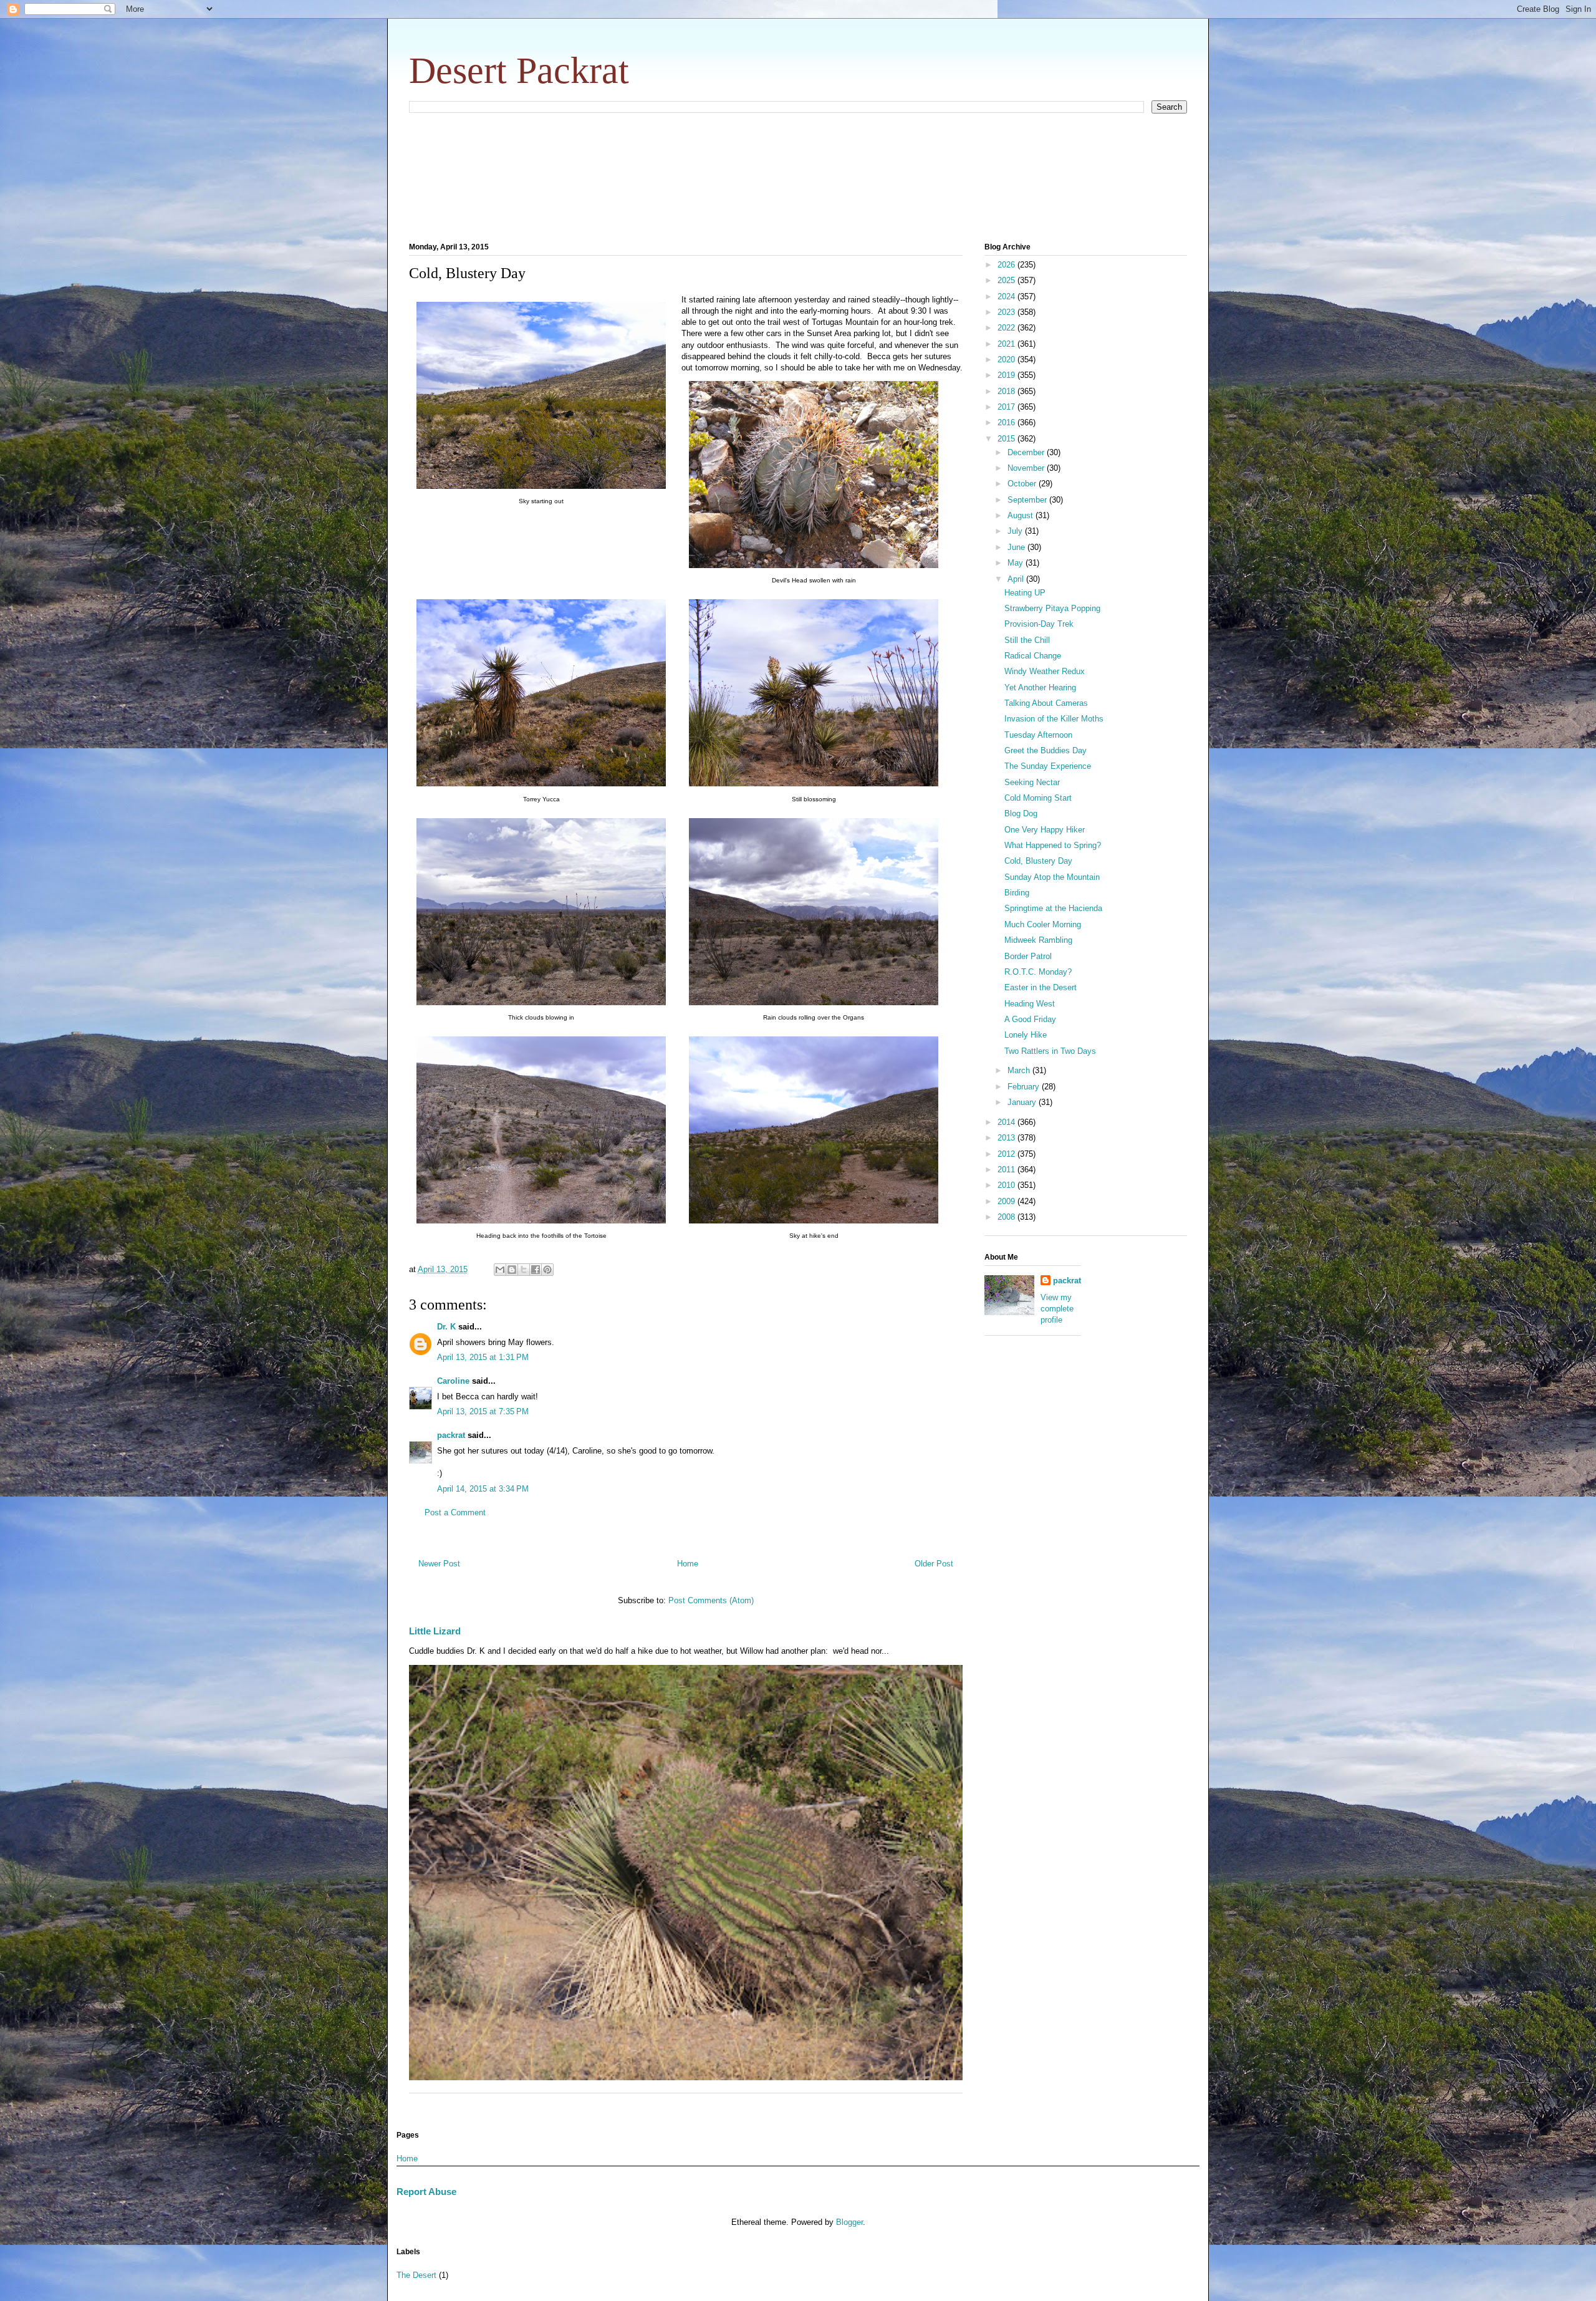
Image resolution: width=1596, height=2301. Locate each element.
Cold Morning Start (1038, 798)
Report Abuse (426, 2192)
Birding (1017, 893)
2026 (1007, 265)
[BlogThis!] (512, 1270)
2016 (1007, 422)
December (1027, 452)
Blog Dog (1021, 813)
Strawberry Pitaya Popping (1052, 608)
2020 (1007, 359)
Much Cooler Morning (1043, 924)
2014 (1007, 1122)
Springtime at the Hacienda (1053, 908)
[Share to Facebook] (536, 1270)
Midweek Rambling (1038, 940)
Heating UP (1025, 593)
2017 (1007, 407)
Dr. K (446, 1327)
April (1017, 579)
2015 (1007, 439)
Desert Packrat (519, 70)
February (1025, 1087)
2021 (1007, 344)
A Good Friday (1030, 1019)
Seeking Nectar (1032, 782)
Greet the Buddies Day (1046, 750)
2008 (1007, 1217)
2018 (1007, 391)
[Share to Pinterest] (547, 1270)
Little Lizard (435, 1631)
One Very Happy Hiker (1045, 830)
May (1017, 563)
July (1016, 531)
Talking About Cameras (1046, 703)
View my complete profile (1057, 1309)
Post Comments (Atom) (711, 1600)
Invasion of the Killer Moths (1054, 719)
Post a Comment (455, 1512)
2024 (1007, 297)
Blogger (849, 2222)
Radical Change (1033, 656)
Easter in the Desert (1041, 987)
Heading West (1030, 1004)
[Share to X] (524, 1270)
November (1027, 468)
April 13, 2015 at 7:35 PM (483, 1411)
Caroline (453, 1381)
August (1022, 515)
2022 (1007, 328)
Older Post (934, 1564)
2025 (1007, 280)
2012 (1007, 1154)
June (1017, 547)
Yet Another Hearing (1040, 687)
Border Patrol (1028, 956)
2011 (1007, 1170)
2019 (1007, 375)
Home (688, 1564)
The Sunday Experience (1048, 766)
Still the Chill (1027, 640)
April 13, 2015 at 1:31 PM (483, 1357)
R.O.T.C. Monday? (1038, 972)
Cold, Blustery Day (1038, 861)
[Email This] (500, 1270)
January (1023, 1102)
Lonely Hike (1026, 1035)
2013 (1007, 1138)
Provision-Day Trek (1039, 624)
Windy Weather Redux (1045, 671)
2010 (1007, 1185)
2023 (1007, 312)
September (1028, 500)
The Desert (416, 2275)
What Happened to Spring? (1053, 845)
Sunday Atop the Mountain (1052, 877)
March (1020, 1070)
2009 (1007, 1201)
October (1023, 484)
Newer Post (439, 1564)
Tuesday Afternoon (1038, 735)
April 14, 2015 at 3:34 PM (483, 1489)
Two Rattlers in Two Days (1050, 1051)
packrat (451, 1435)
